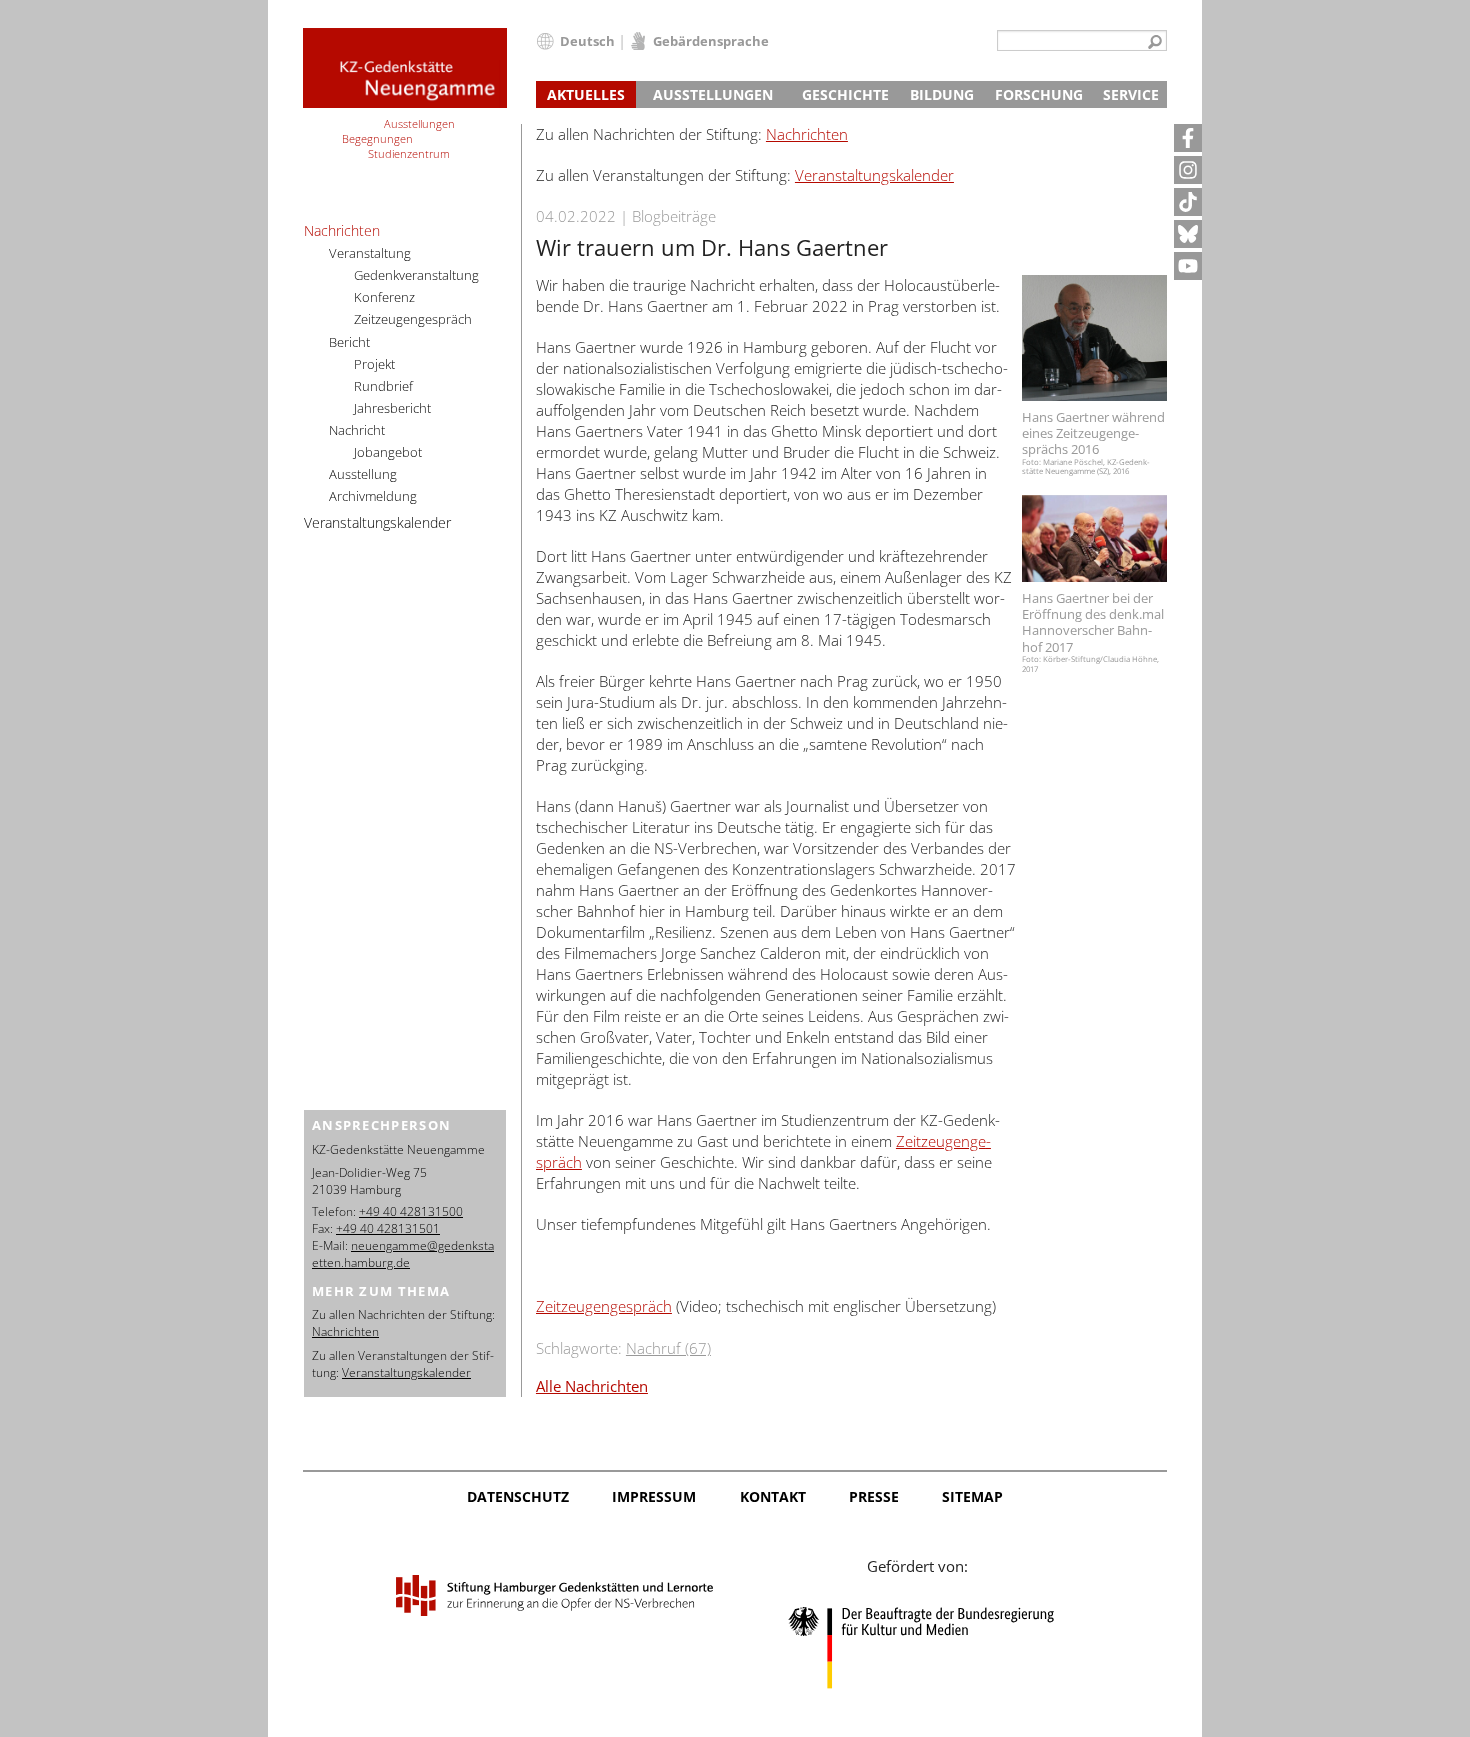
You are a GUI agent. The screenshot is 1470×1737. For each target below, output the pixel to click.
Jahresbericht (392, 408)
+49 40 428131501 (388, 1228)
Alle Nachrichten (592, 1386)
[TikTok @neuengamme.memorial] (1188, 202)
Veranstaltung (370, 253)
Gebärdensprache (711, 41)
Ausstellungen (713, 94)
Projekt (374, 364)
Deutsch (587, 41)
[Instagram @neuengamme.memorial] (1188, 170)
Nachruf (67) (668, 1348)
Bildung (942, 94)
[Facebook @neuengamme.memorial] (1188, 138)
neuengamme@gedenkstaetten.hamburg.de (403, 1254)
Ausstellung (363, 474)
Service (1131, 94)
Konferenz (384, 297)
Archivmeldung (373, 496)
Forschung (1039, 94)
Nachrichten (807, 134)
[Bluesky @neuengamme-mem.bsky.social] (1188, 234)
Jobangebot (388, 452)
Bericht (349, 342)
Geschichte (845, 94)
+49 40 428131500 (411, 1211)
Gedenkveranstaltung (416, 275)
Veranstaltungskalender (874, 175)
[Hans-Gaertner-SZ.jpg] (1094, 337)
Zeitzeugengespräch (604, 1306)
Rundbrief (383, 386)
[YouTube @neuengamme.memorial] (1188, 266)
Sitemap (972, 1496)
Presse (874, 1496)
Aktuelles (586, 94)
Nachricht (357, 430)
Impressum (654, 1496)
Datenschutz (518, 1496)
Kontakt (773, 1496)
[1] (1155, 43)
